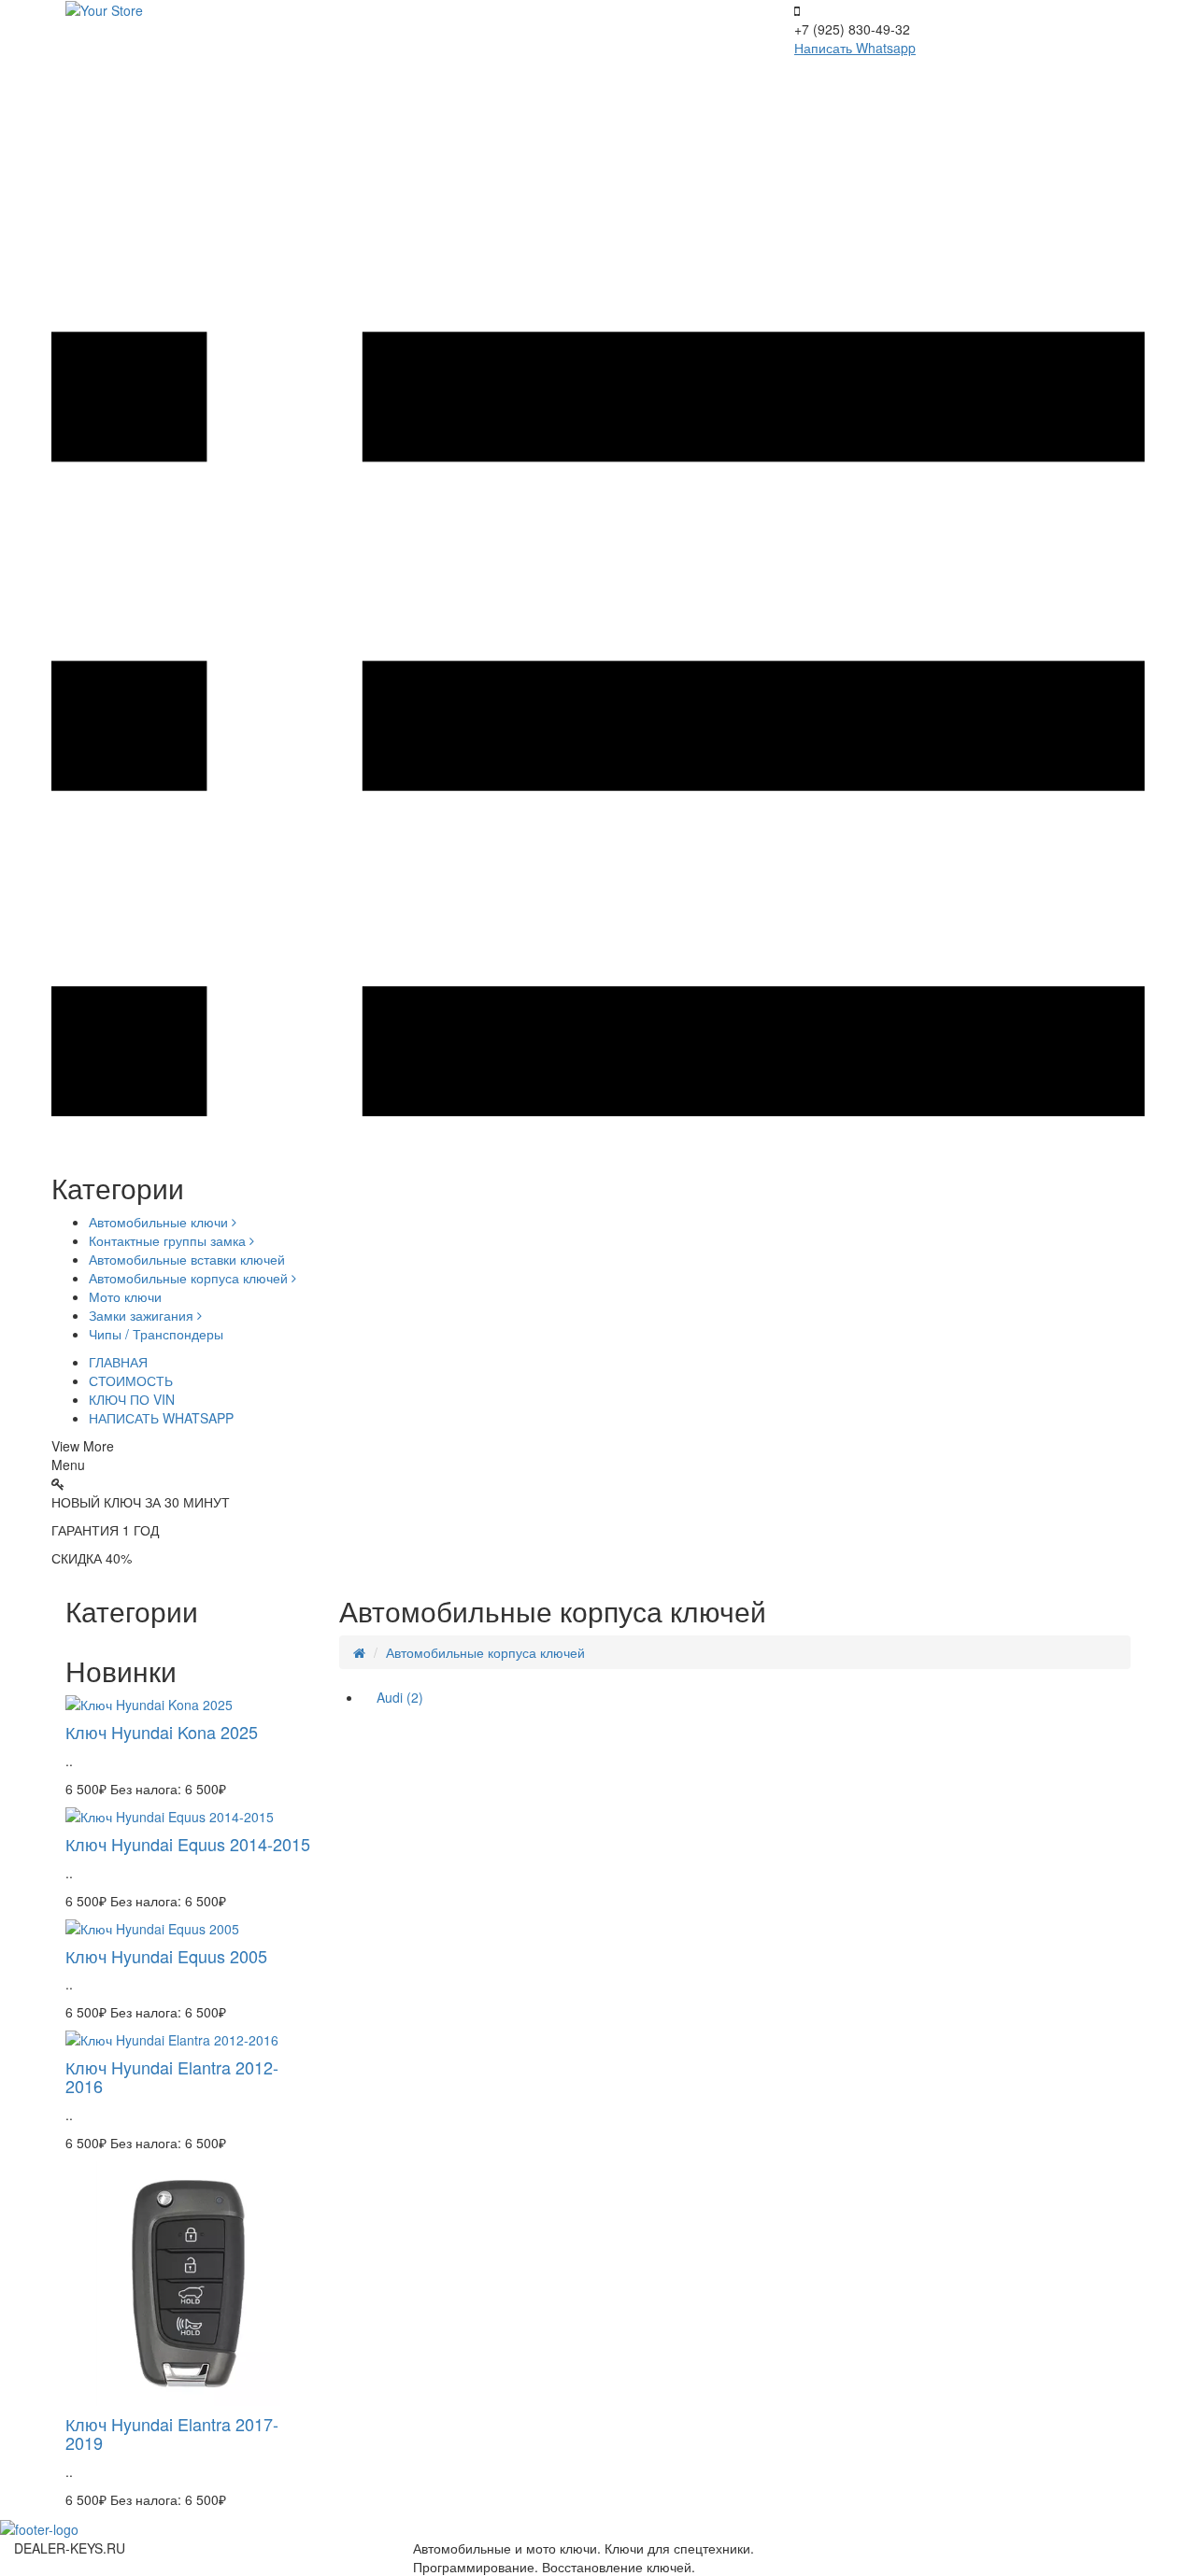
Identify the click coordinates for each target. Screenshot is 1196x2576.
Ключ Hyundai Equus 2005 (166, 1956)
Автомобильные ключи (160, 1222)
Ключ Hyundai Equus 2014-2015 (188, 1844)
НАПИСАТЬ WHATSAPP (161, 1418)
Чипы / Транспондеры (156, 1334)
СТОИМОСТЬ (131, 1380)
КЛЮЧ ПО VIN (132, 1399)
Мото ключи (125, 1296)
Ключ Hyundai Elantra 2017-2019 (172, 2433)
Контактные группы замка (169, 1240)
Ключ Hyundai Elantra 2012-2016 (172, 2076)
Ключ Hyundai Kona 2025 (162, 1732)
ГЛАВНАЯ (118, 1362)
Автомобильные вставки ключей (187, 1259)
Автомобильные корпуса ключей (190, 1278)
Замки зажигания (143, 1315)
